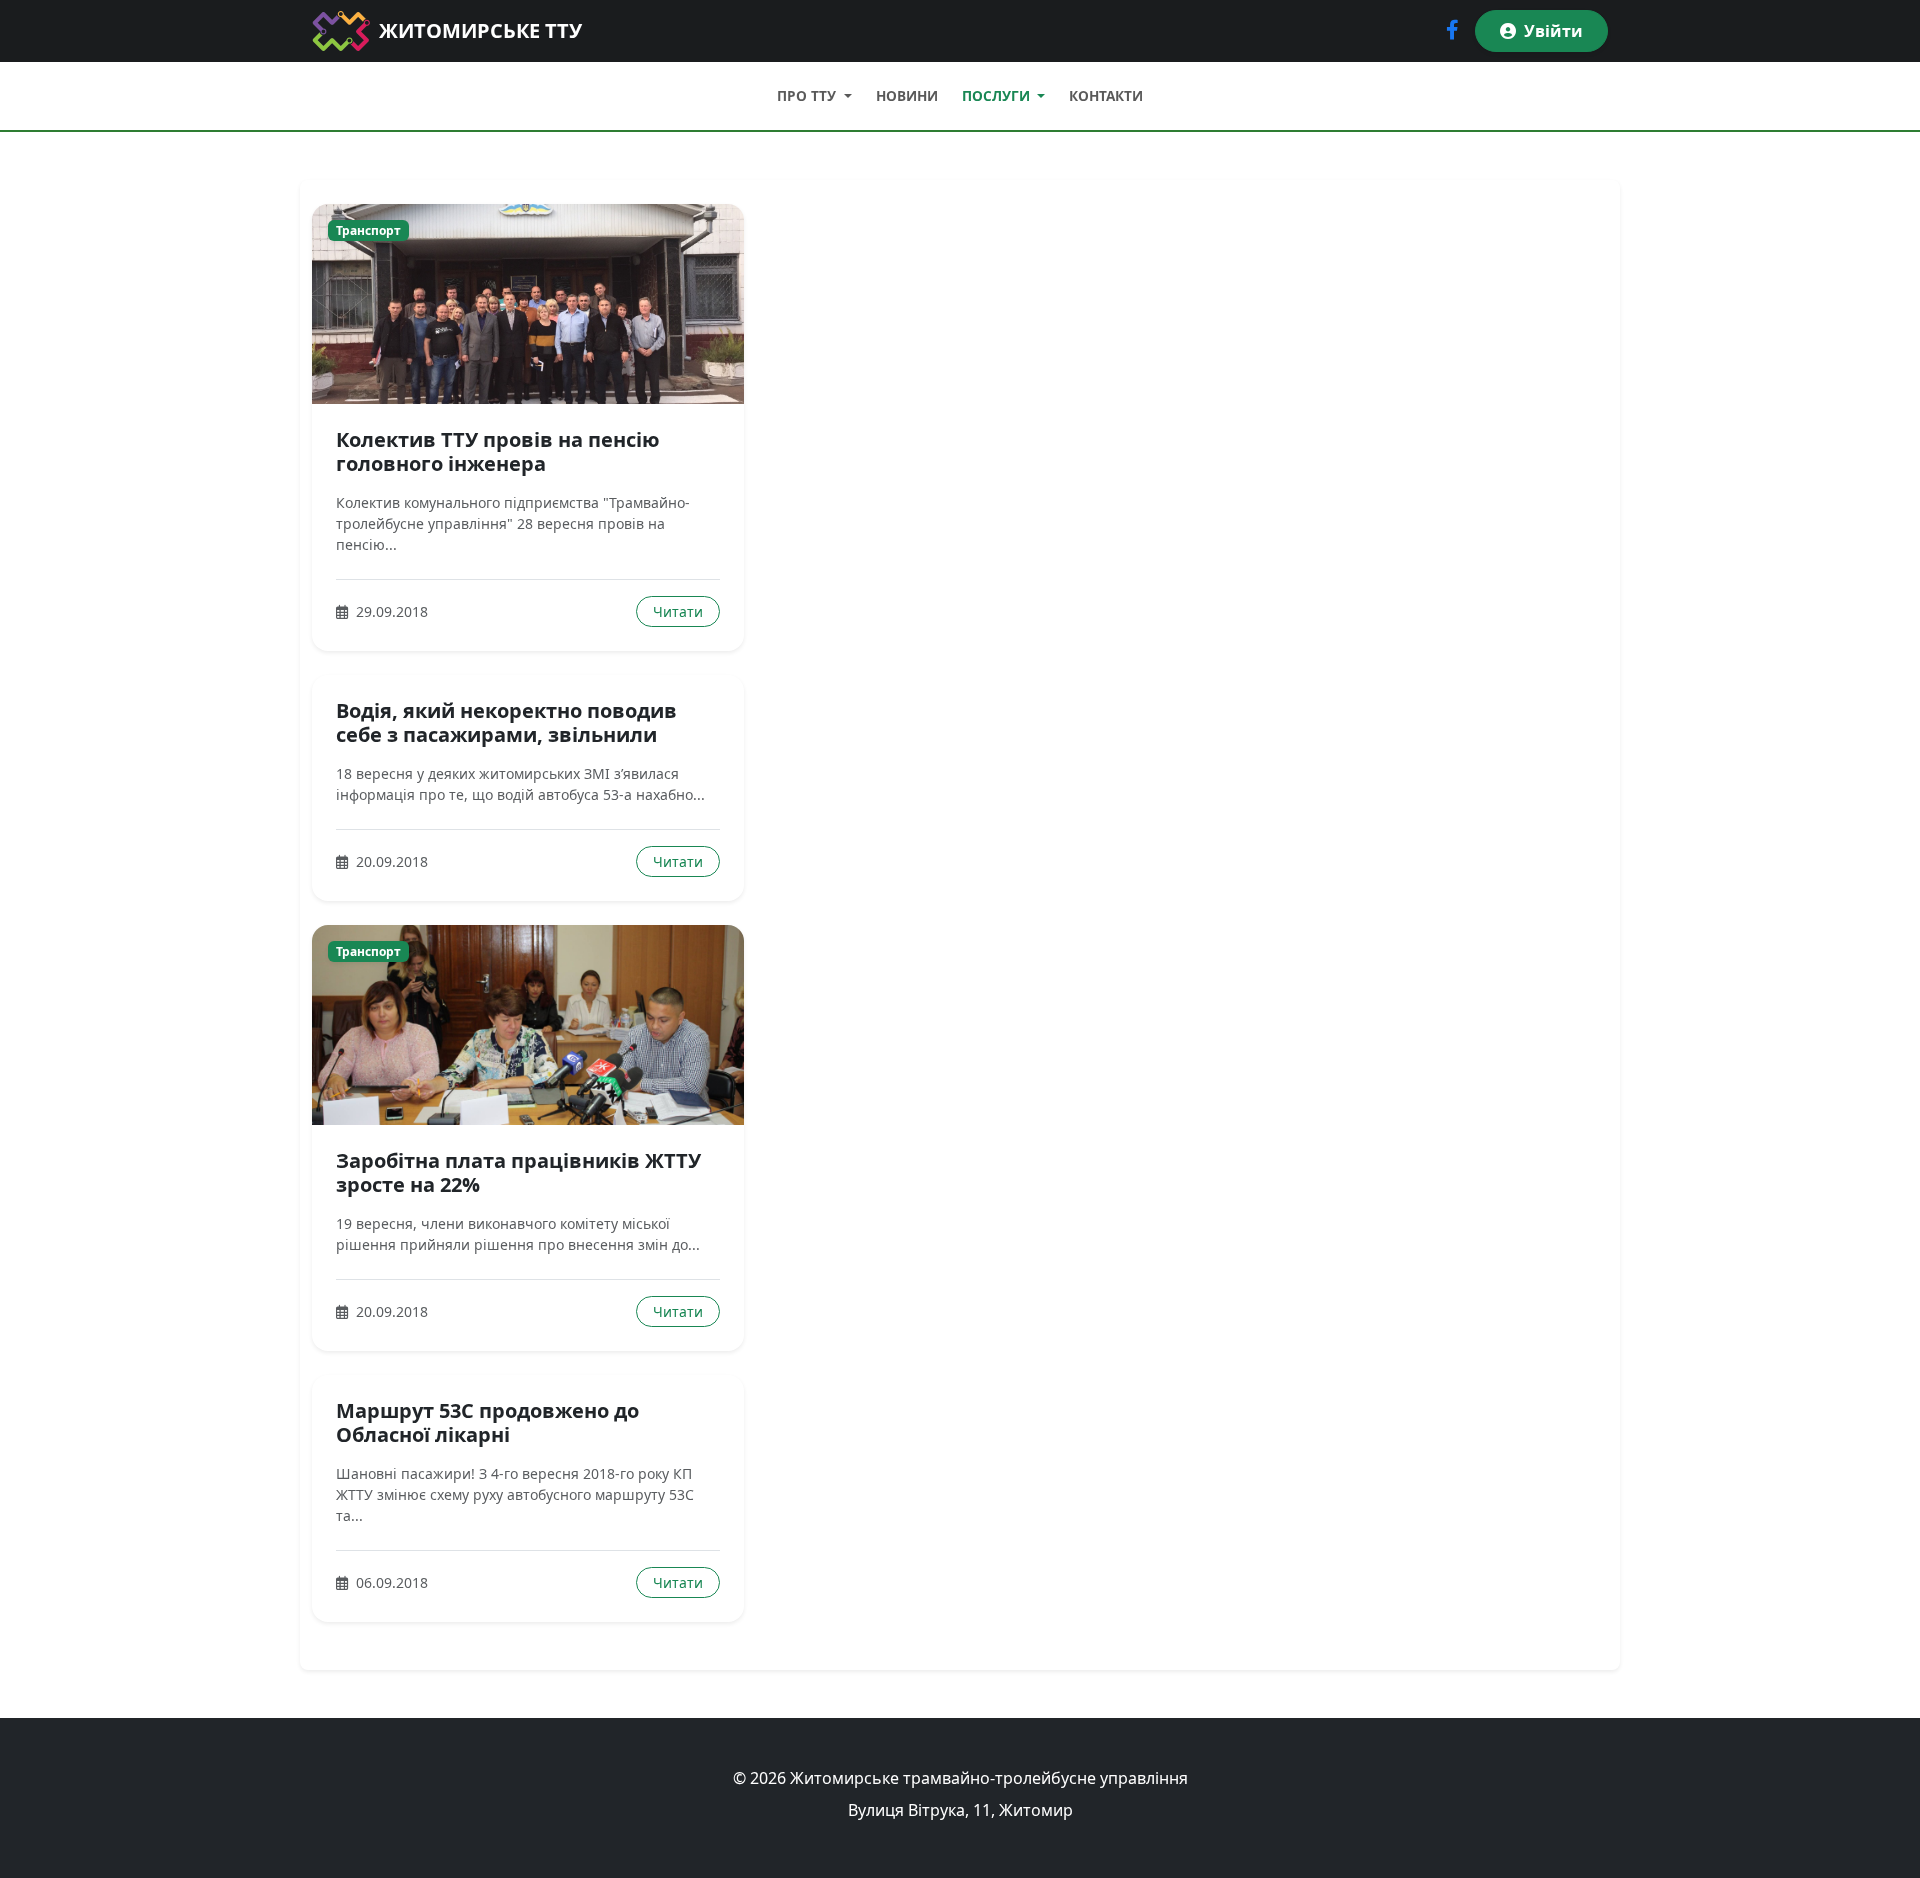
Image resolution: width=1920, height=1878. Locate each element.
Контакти (1106, 95)
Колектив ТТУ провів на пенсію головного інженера (498, 451)
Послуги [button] (998, 95)
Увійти (1553, 31)
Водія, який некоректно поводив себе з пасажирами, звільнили (506, 722)
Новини (907, 95)
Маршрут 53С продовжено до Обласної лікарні (487, 1422)
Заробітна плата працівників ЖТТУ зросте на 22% (518, 1172)
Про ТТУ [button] (808, 95)
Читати (678, 611)
